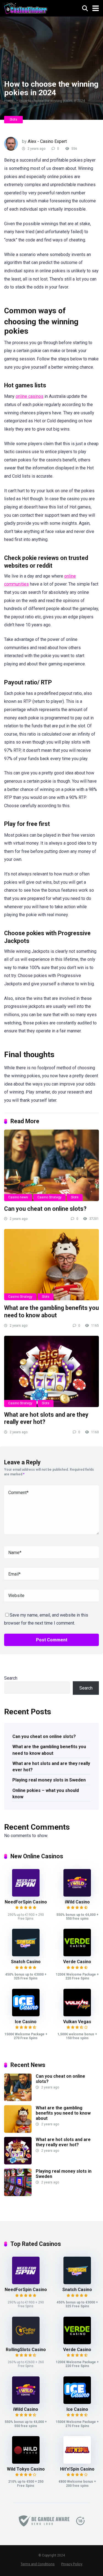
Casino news (18, 1197)
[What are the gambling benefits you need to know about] (51, 1265)
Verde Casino (77, 1962)
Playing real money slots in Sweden (49, 1780)
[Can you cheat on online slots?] (51, 1165)
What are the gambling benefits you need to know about (51, 1312)
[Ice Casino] (26, 2015)
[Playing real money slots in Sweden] (18, 2195)
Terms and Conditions (38, 2564)
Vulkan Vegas (77, 2022)
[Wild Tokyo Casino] (26, 2462)
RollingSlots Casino (26, 2350)
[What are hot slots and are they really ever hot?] (51, 1371)
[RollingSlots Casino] (26, 2343)
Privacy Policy (72, 2564)
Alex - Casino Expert (47, 141)
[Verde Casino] (77, 1955)
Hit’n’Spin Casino (77, 2469)
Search (11, 1678)
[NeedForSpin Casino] (26, 1895)
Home (9, 101)
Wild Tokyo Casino (26, 2469)
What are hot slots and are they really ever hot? (51, 1767)
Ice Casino (26, 2022)
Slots (13, 119)
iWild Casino (77, 1902)
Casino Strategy (49, 1197)
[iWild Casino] (77, 1895)
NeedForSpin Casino (26, 1902)
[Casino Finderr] (26, 8)
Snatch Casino (26, 1962)
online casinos (30, 396)
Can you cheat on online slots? (45, 1209)
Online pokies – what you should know (46, 1794)
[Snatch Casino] (26, 1955)
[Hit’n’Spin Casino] (77, 2462)
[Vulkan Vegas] (77, 2015)
